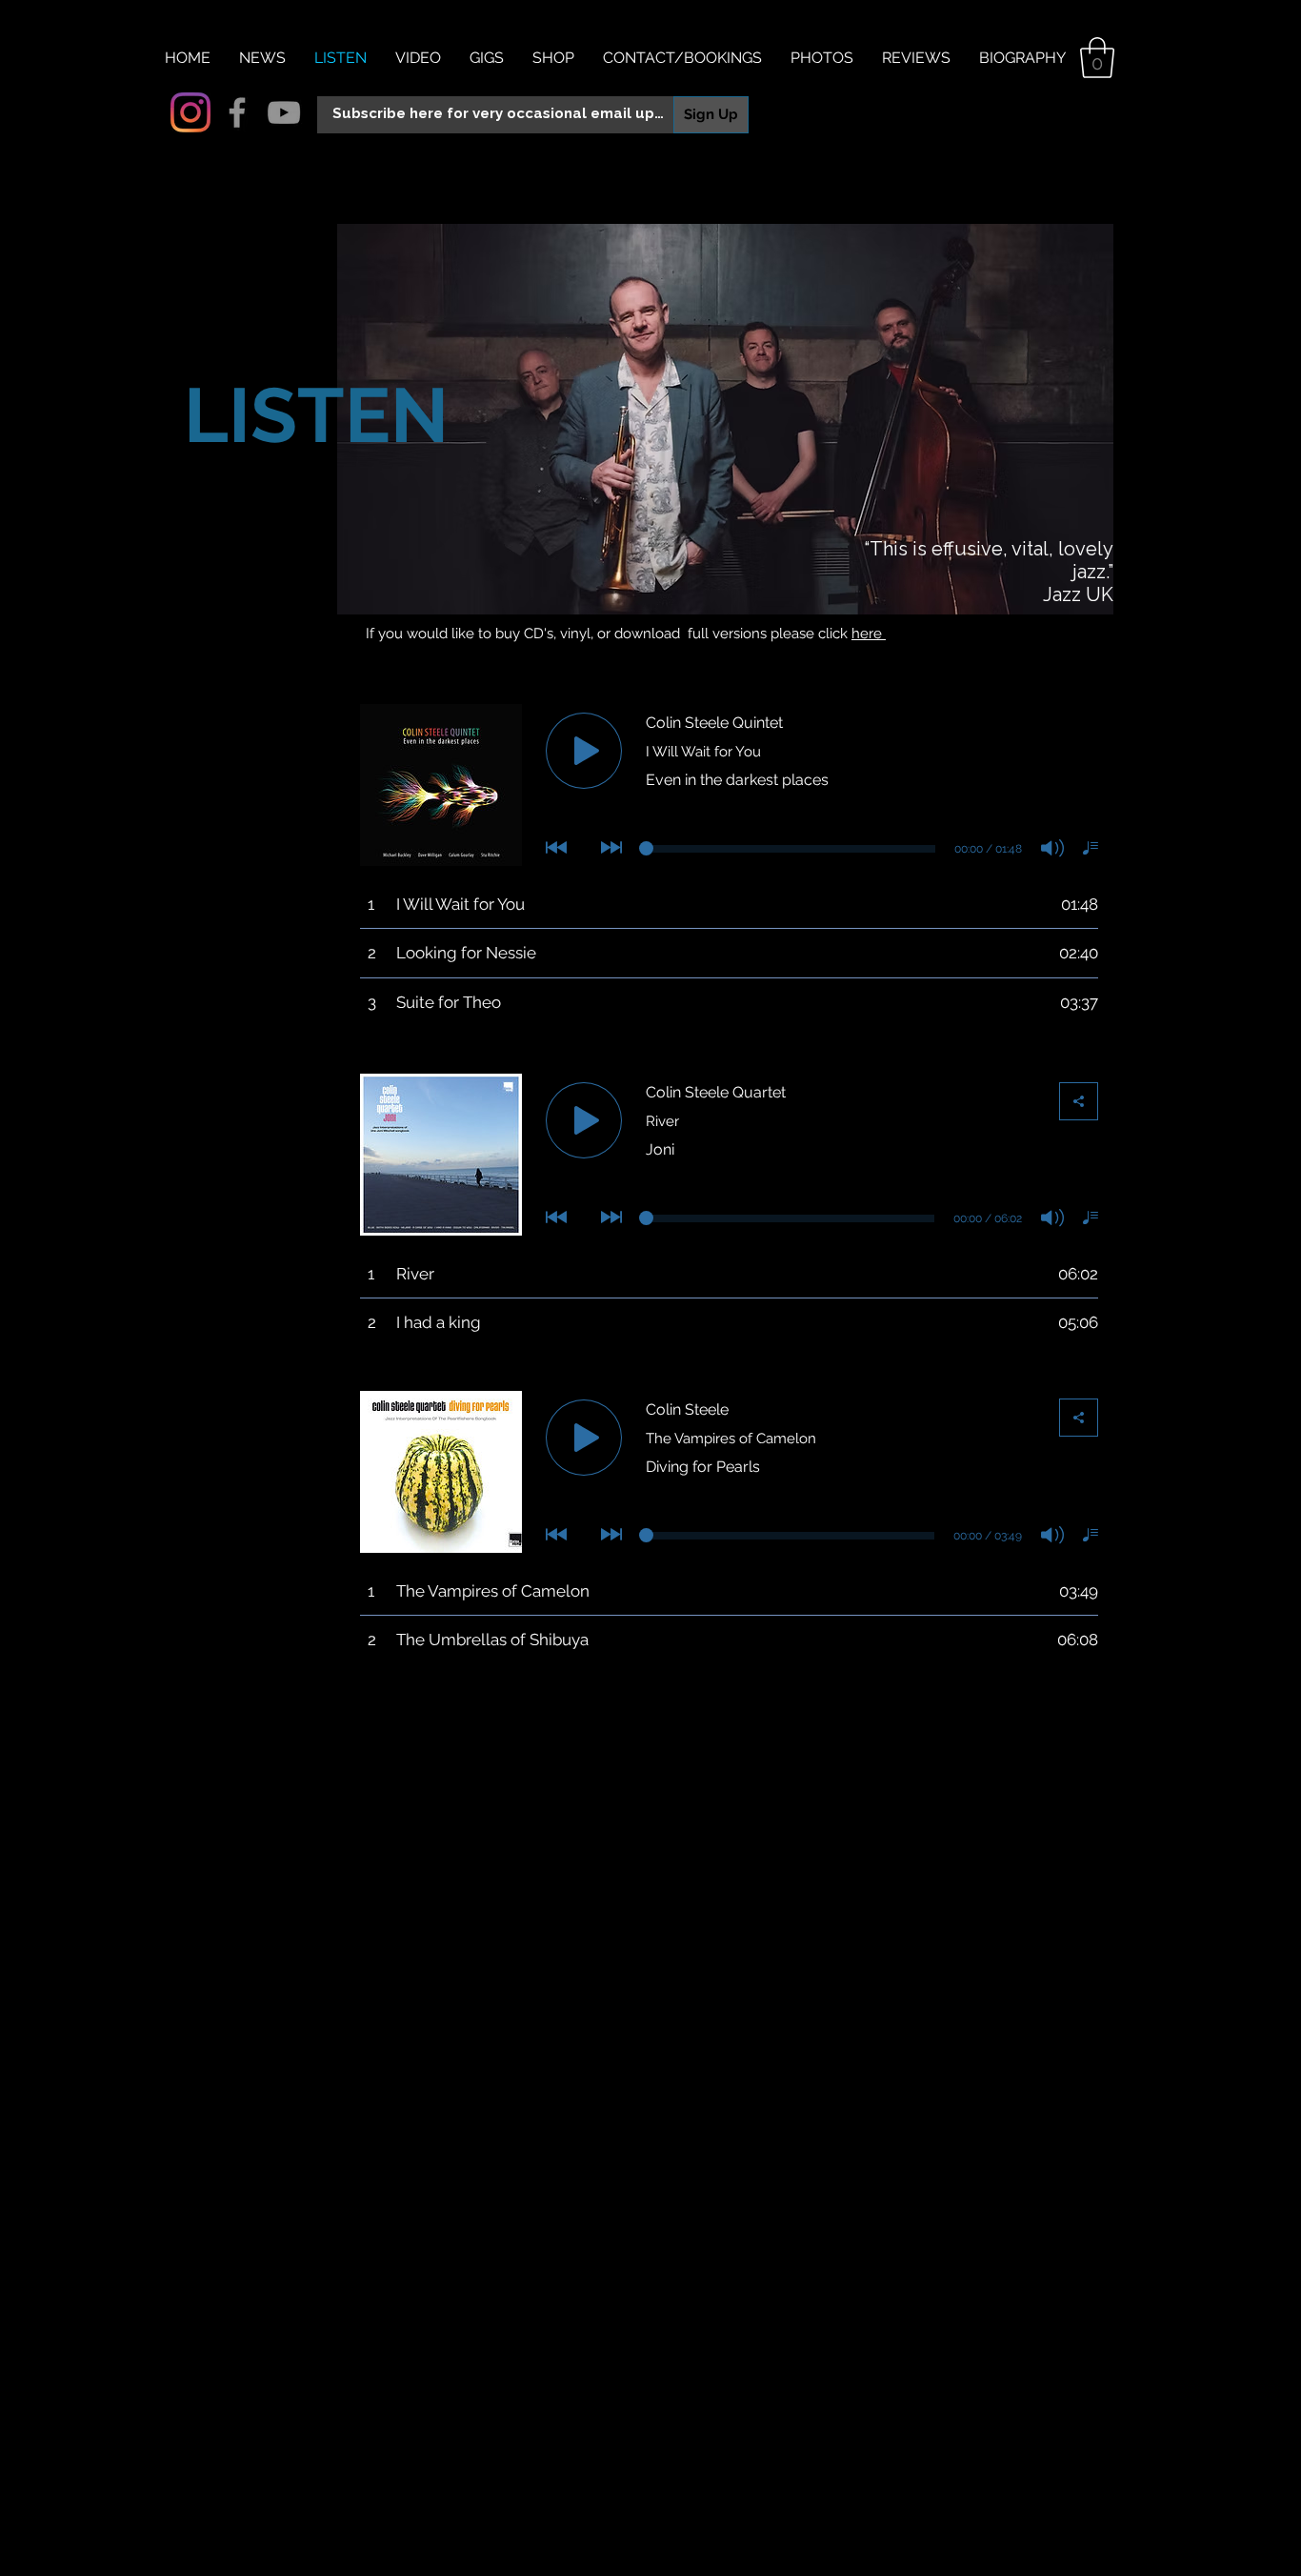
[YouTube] (284, 112)
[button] (1097, 58)
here (869, 634)
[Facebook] (237, 112)
